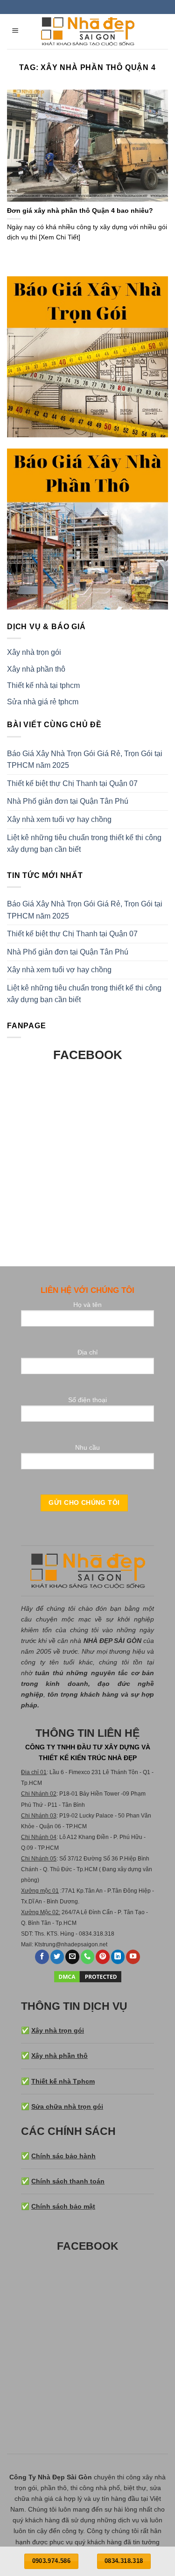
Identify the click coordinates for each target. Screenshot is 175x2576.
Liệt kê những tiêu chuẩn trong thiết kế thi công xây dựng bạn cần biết (84, 844)
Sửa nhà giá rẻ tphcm (43, 702)
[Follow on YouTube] (133, 1957)
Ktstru (42, 1944)
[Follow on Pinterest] (103, 1957)
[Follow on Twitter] (57, 1957)
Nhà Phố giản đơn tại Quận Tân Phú (68, 801)
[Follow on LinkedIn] (118, 1957)
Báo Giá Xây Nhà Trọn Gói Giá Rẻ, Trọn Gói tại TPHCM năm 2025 (85, 760)
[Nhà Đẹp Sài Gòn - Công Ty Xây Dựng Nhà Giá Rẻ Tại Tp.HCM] (88, 32)
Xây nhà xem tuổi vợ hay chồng (59, 819)
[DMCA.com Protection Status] (88, 1976)
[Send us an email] (72, 1957)
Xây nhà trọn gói (34, 652)
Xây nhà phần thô (36, 669)
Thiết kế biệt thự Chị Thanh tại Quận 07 (72, 783)
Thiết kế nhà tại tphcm (43, 685)
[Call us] (88, 1957)
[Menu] (16, 32)
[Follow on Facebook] (42, 1957)
